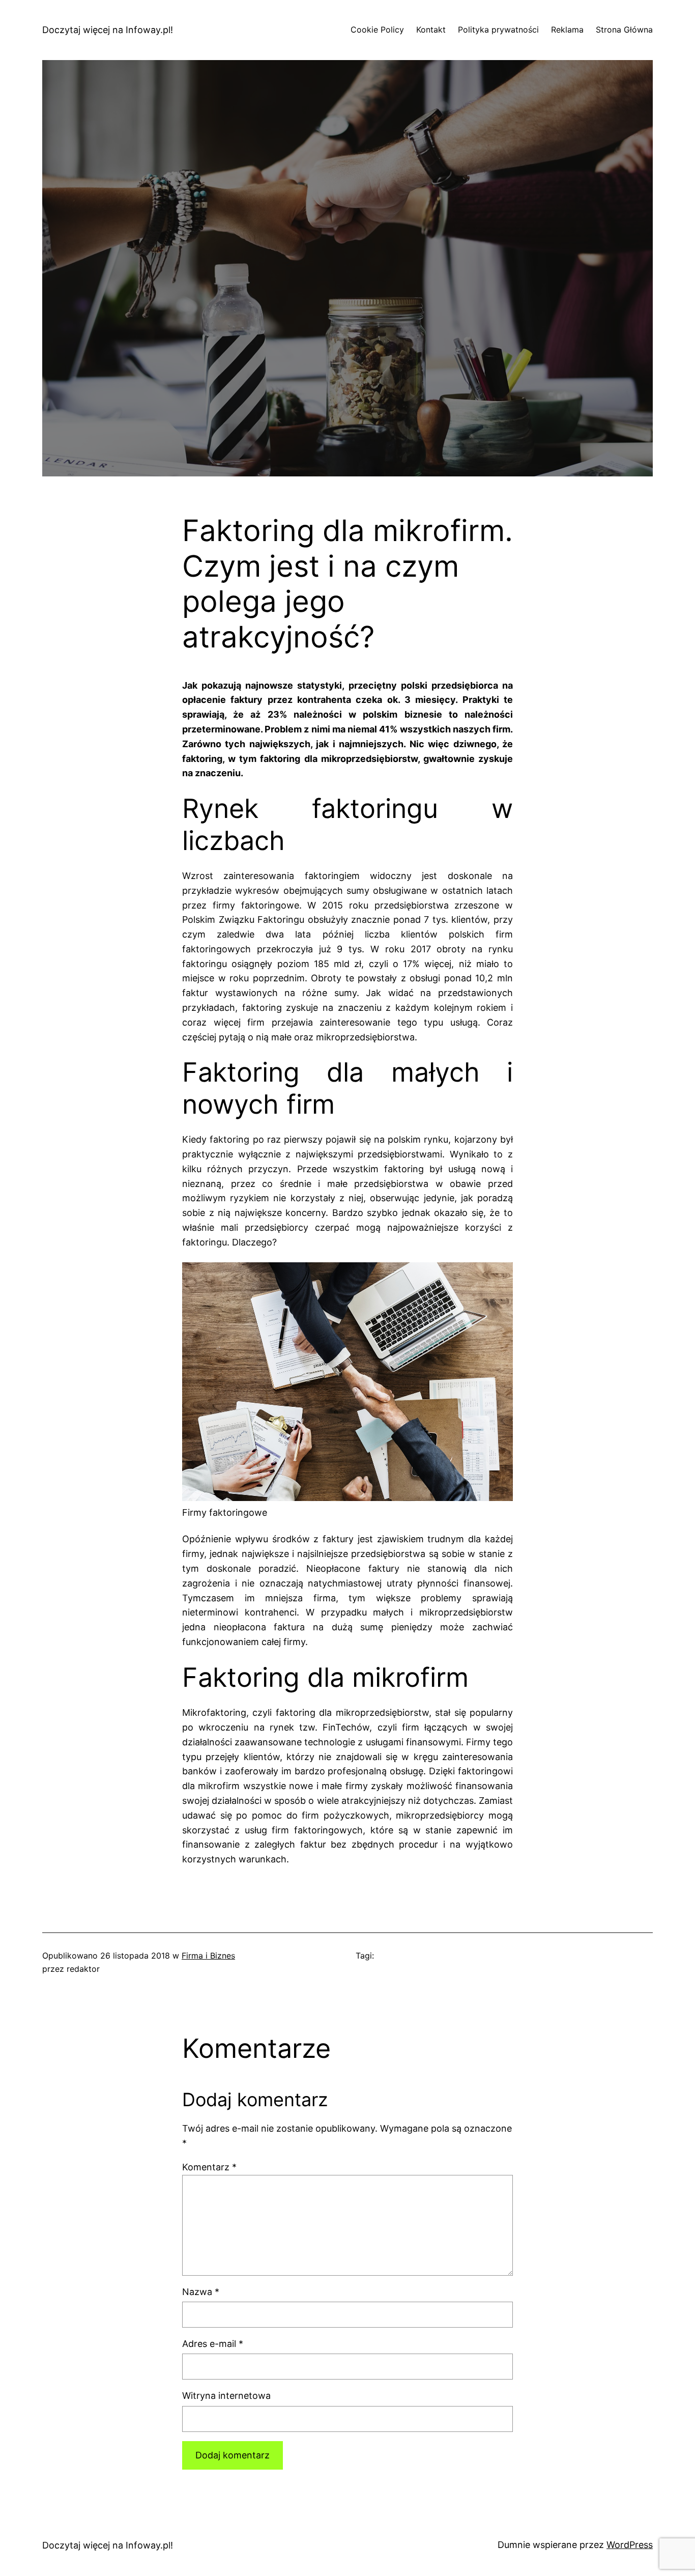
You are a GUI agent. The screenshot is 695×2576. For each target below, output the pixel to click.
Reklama (567, 30)
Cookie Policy (377, 30)
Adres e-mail (213, 2344)
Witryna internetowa (226, 2396)
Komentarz (209, 2167)
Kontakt (431, 30)
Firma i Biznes (208, 1956)
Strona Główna (624, 30)
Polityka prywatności (498, 30)
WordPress (630, 2545)
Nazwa (201, 2292)
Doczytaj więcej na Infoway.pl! (108, 30)
